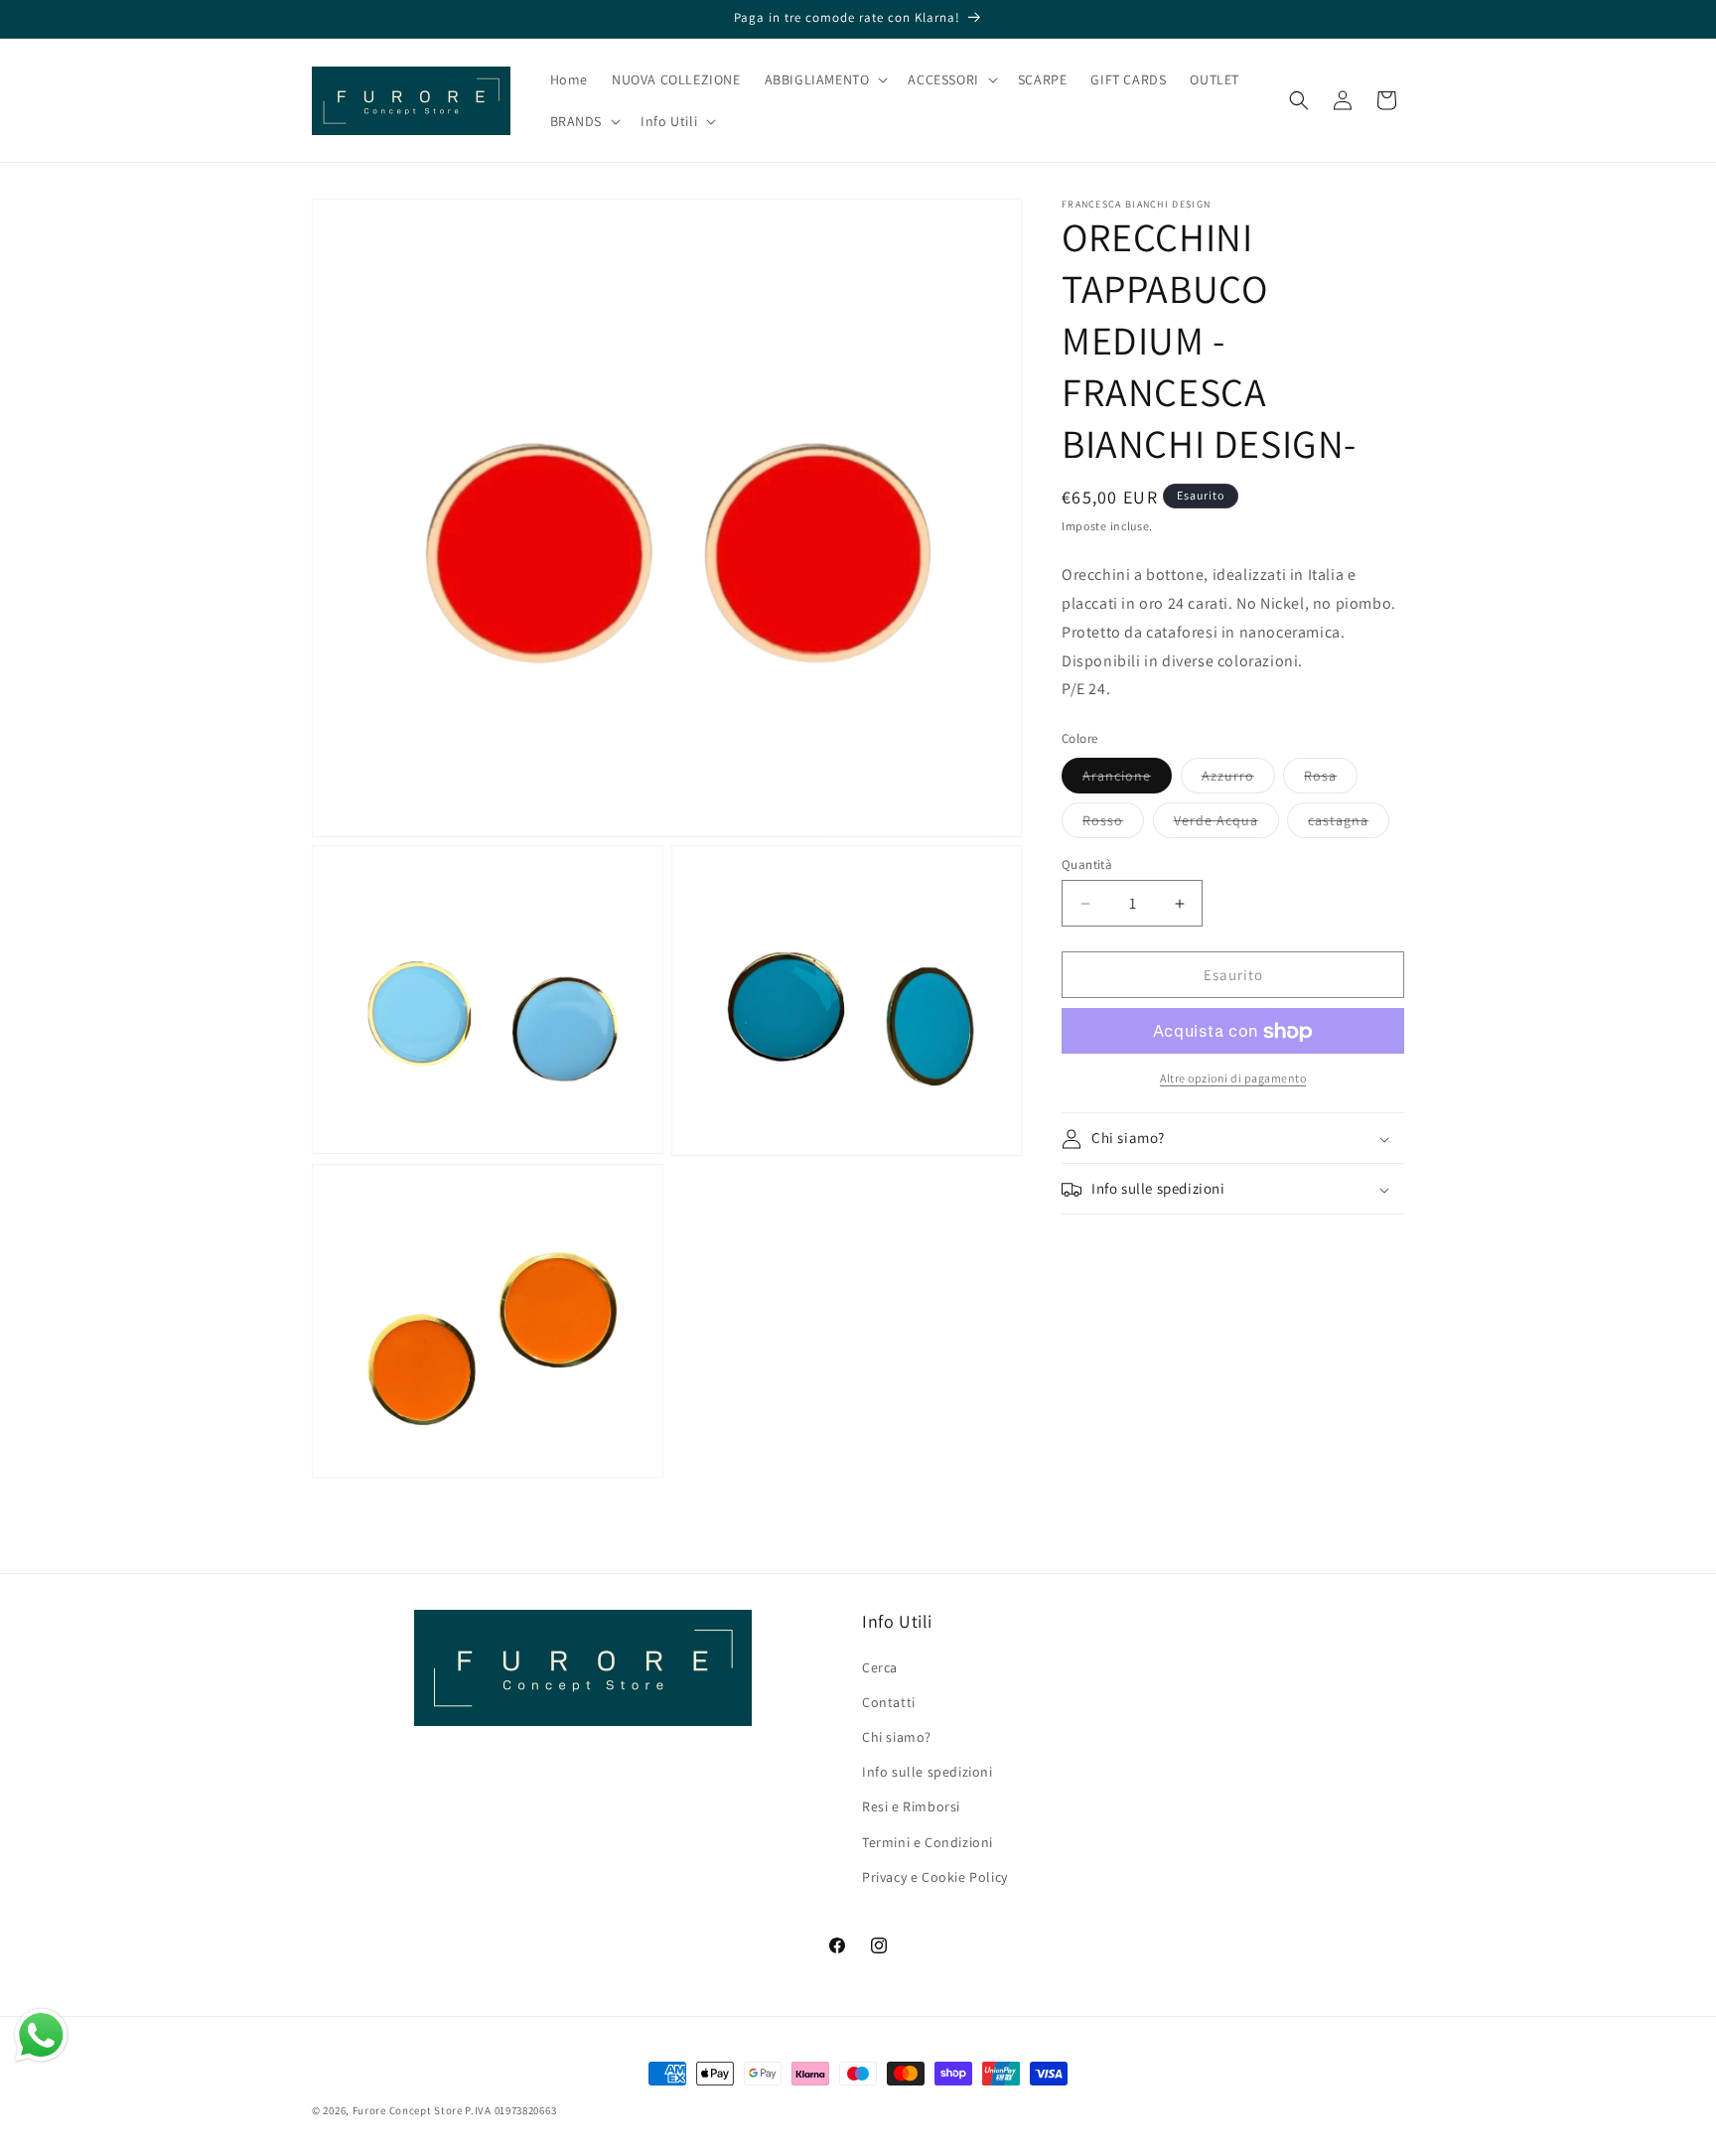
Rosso (1113, 824)
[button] (825, 79)
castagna (1349, 824)
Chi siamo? (897, 1737)
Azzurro (1238, 780)
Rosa (1331, 780)
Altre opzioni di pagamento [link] (1233, 1079)
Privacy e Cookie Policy (935, 1877)
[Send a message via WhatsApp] (41, 2035)
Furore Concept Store (408, 2110)
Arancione (1127, 780)
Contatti (889, 1702)
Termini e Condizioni (928, 1842)
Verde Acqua (1226, 824)
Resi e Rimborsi (911, 1806)
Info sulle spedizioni (928, 1772)
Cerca (880, 1667)
